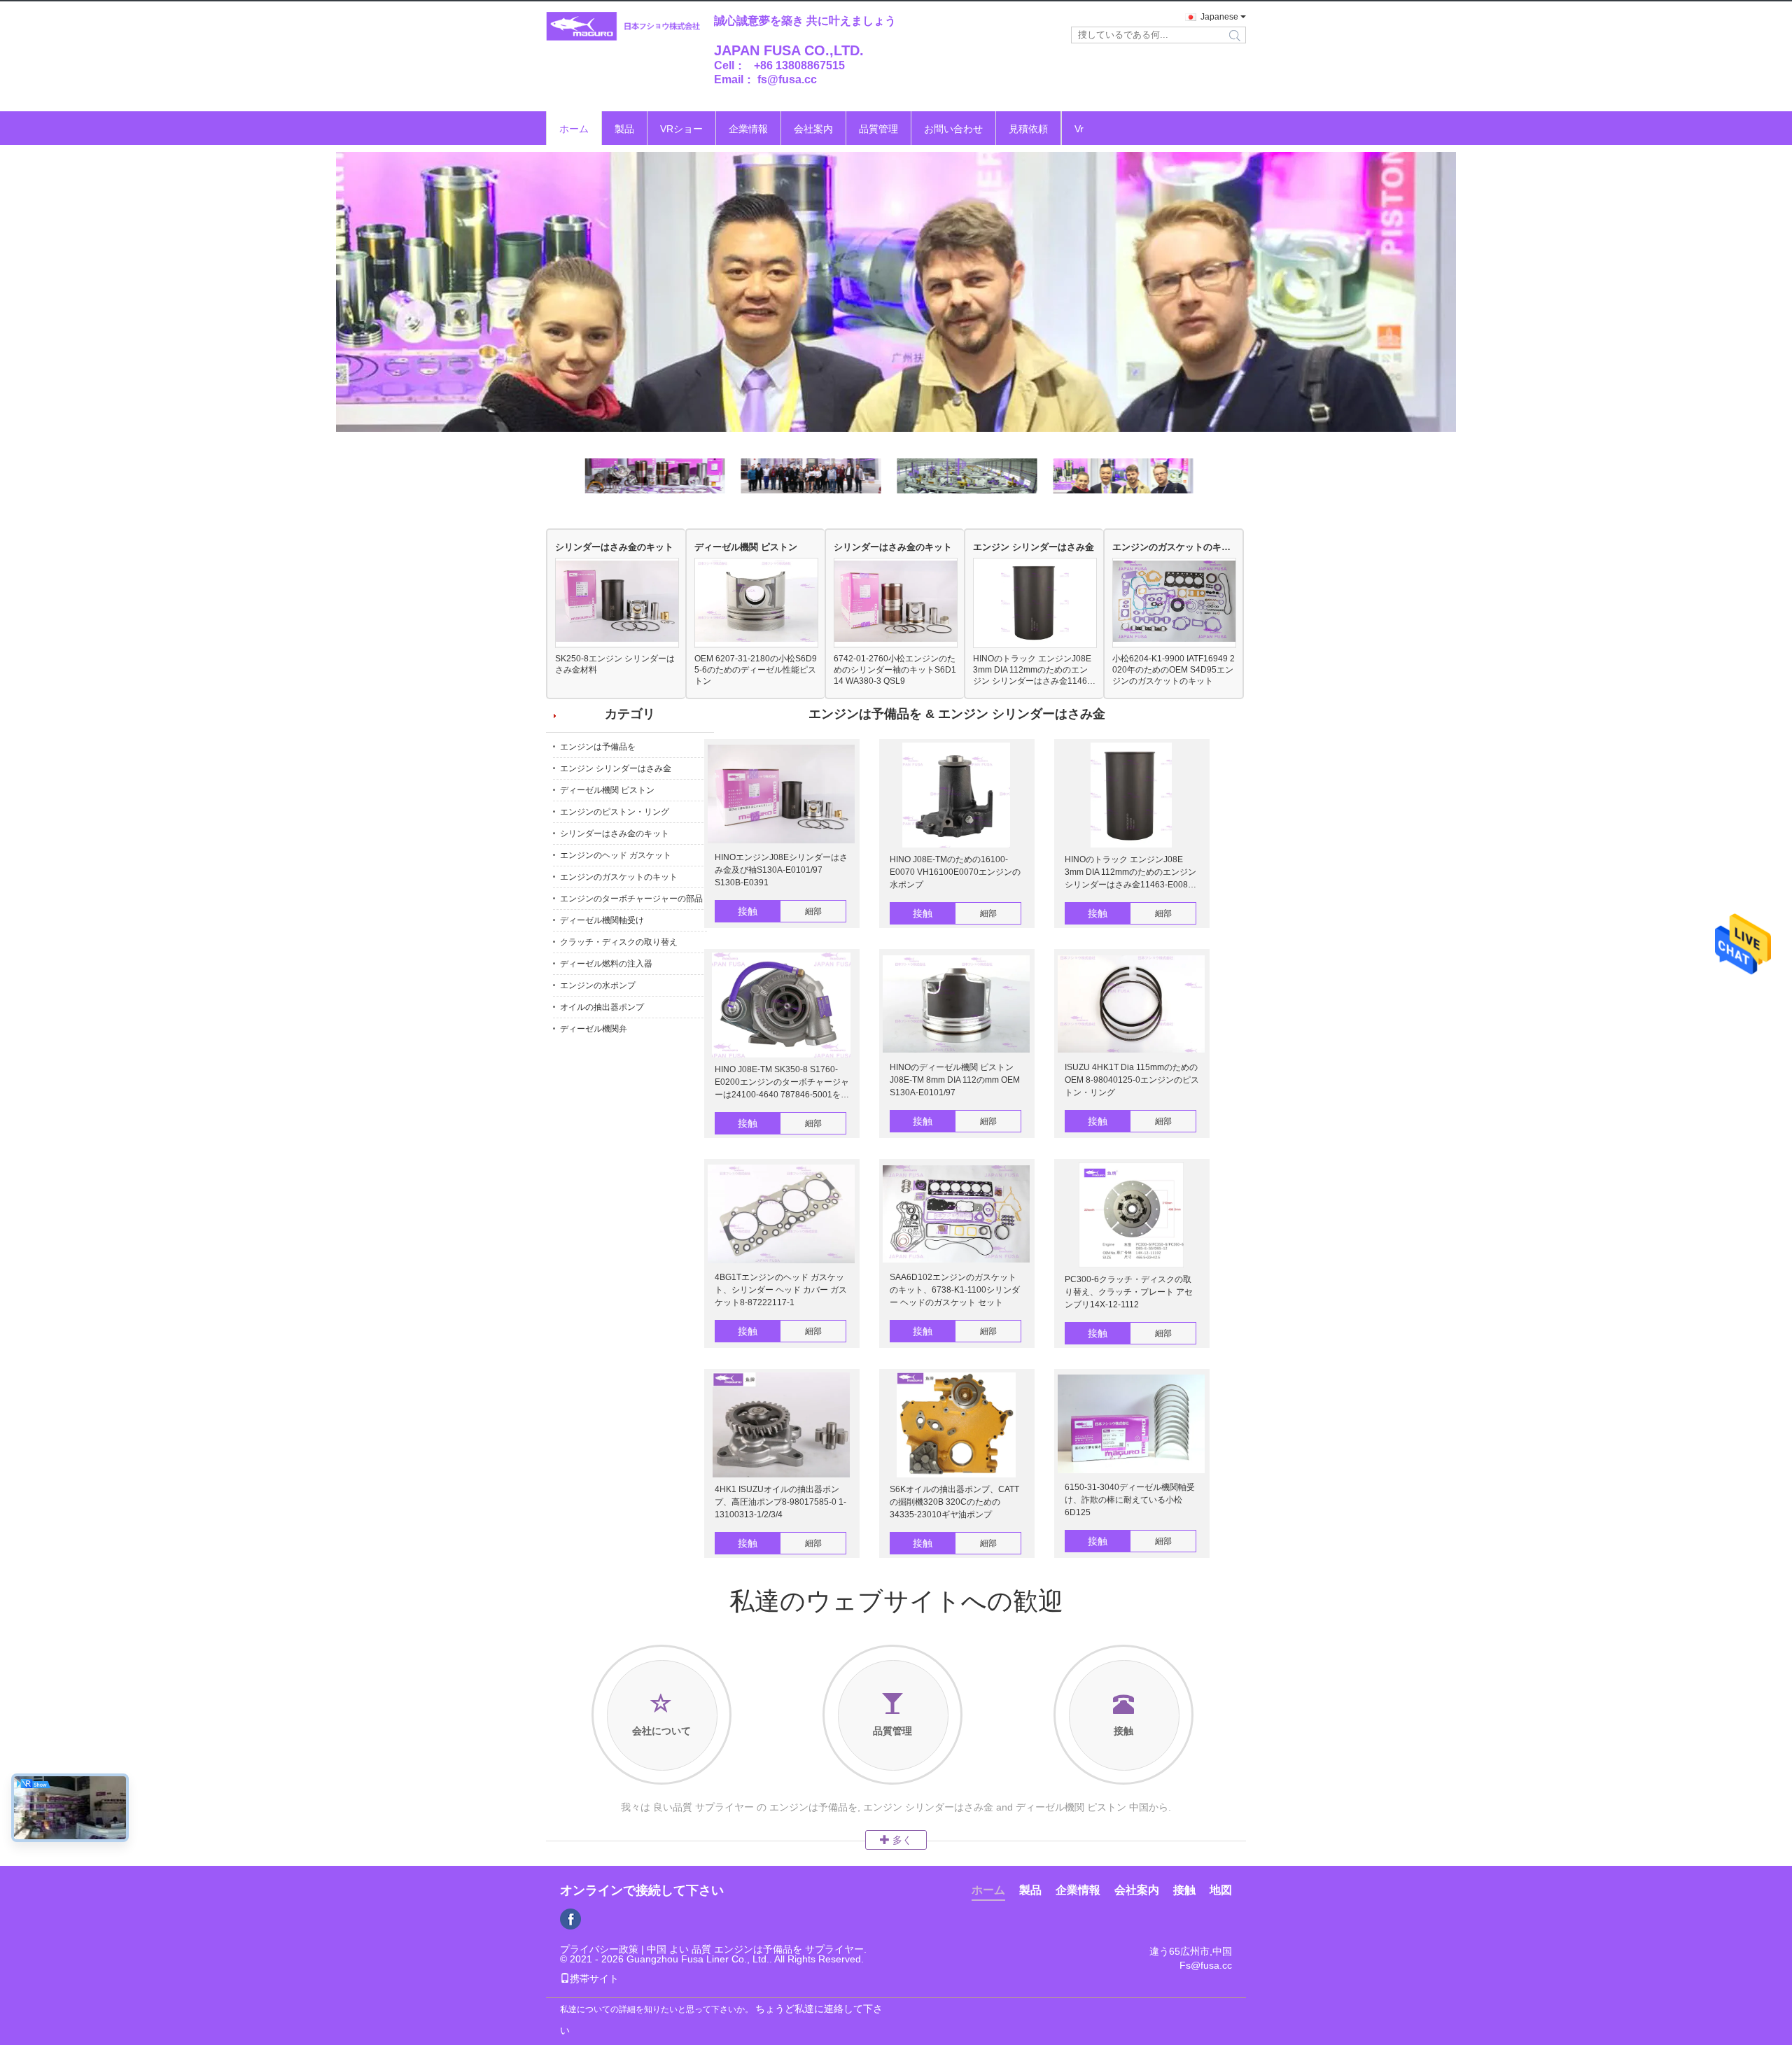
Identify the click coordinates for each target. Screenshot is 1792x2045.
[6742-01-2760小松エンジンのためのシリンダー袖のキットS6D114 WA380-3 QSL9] (896, 602)
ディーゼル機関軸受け (602, 920)
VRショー (681, 129)
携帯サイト (594, 1979)
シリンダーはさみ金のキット (614, 547)
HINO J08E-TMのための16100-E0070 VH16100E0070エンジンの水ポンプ (955, 872)
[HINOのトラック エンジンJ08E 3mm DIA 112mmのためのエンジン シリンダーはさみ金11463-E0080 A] (1131, 796)
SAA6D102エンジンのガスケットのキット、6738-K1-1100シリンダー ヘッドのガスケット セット (955, 1290)
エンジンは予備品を (598, 747)
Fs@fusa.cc (1206, 1965)
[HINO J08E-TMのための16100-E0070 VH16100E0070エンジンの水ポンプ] (956, 796)
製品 (624, 129)
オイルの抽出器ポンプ (602, 1007)
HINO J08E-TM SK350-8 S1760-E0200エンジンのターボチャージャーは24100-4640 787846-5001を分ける (782, 1083)
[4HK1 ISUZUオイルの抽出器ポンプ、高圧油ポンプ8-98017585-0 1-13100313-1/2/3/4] (781, 1426)
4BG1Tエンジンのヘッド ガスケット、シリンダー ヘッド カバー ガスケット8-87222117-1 (781, 1290)
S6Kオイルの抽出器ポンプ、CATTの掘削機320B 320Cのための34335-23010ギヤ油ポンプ (954, 1502)
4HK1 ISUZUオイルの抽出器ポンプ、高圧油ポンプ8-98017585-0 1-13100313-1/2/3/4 (780, 1502)
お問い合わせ (953, 129)
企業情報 (748, 129)
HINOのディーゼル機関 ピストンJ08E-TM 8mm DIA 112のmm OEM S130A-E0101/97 (955, 1080)
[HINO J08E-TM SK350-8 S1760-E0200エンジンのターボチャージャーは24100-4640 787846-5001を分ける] (781, 1006)
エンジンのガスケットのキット (1174, 547)
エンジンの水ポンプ (598, 985)
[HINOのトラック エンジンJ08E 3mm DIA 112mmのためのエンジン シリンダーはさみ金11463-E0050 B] (1035, 603)
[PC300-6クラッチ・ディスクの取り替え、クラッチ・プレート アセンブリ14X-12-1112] (1131, 1216)
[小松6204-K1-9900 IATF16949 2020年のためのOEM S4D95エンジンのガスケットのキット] (1174, 602)
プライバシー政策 (599, 1949)
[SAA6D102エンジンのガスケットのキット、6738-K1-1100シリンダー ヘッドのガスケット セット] (956, 1215)
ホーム (574, 129)
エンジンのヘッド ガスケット (616, 855)
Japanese (1219, 17)
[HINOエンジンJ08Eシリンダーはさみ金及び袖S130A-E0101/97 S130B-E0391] (781, 795)
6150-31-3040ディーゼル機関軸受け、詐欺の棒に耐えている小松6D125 (1130, 1500)
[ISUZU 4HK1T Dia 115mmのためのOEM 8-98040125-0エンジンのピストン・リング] (1131, 1005)
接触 (748, 911)
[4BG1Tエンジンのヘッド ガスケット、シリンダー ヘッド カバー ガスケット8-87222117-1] (781, 1215)
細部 (813, 911)
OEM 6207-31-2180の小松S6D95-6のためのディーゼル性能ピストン (756, 670)
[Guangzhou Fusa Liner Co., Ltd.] (623, 27)
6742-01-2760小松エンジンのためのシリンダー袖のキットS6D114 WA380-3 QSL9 (895, 670)
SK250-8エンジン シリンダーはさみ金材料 (615, 664)
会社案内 (813, 129)
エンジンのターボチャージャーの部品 (631, 899)
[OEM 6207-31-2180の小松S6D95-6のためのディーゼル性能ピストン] (756, 602)
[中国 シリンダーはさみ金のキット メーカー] (896, 292)
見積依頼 (1028, 129)
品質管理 (878, 129)
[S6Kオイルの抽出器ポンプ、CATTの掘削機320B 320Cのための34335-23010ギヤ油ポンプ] (956, 1426)
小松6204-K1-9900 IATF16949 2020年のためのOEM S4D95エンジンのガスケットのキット (1174, 670)
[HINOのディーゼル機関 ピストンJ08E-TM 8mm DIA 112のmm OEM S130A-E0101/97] (956, 1005)
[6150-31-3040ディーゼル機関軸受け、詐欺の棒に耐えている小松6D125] (1131, 1425)
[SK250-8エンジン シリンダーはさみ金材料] (617, 602)
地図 (1221, 1890)
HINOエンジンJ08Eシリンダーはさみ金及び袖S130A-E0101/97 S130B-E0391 (781, 870)
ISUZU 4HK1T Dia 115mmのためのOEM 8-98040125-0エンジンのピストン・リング (1132, 1080)
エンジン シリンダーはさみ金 (1034, 547)
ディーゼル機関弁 (594, 1029)
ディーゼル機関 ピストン (746, 547)
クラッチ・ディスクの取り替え (619, 942)
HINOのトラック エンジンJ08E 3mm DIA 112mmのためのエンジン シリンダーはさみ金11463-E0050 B (1034, 670)
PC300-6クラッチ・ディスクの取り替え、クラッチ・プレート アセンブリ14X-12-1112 (1129, 1292)
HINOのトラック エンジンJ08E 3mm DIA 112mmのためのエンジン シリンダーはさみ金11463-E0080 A (1130, 873)
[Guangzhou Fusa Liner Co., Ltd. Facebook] (570, 1919)
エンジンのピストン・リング (615, 812)
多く (901, 1840)
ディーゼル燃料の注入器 (606, 964)
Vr (1079, 129)
